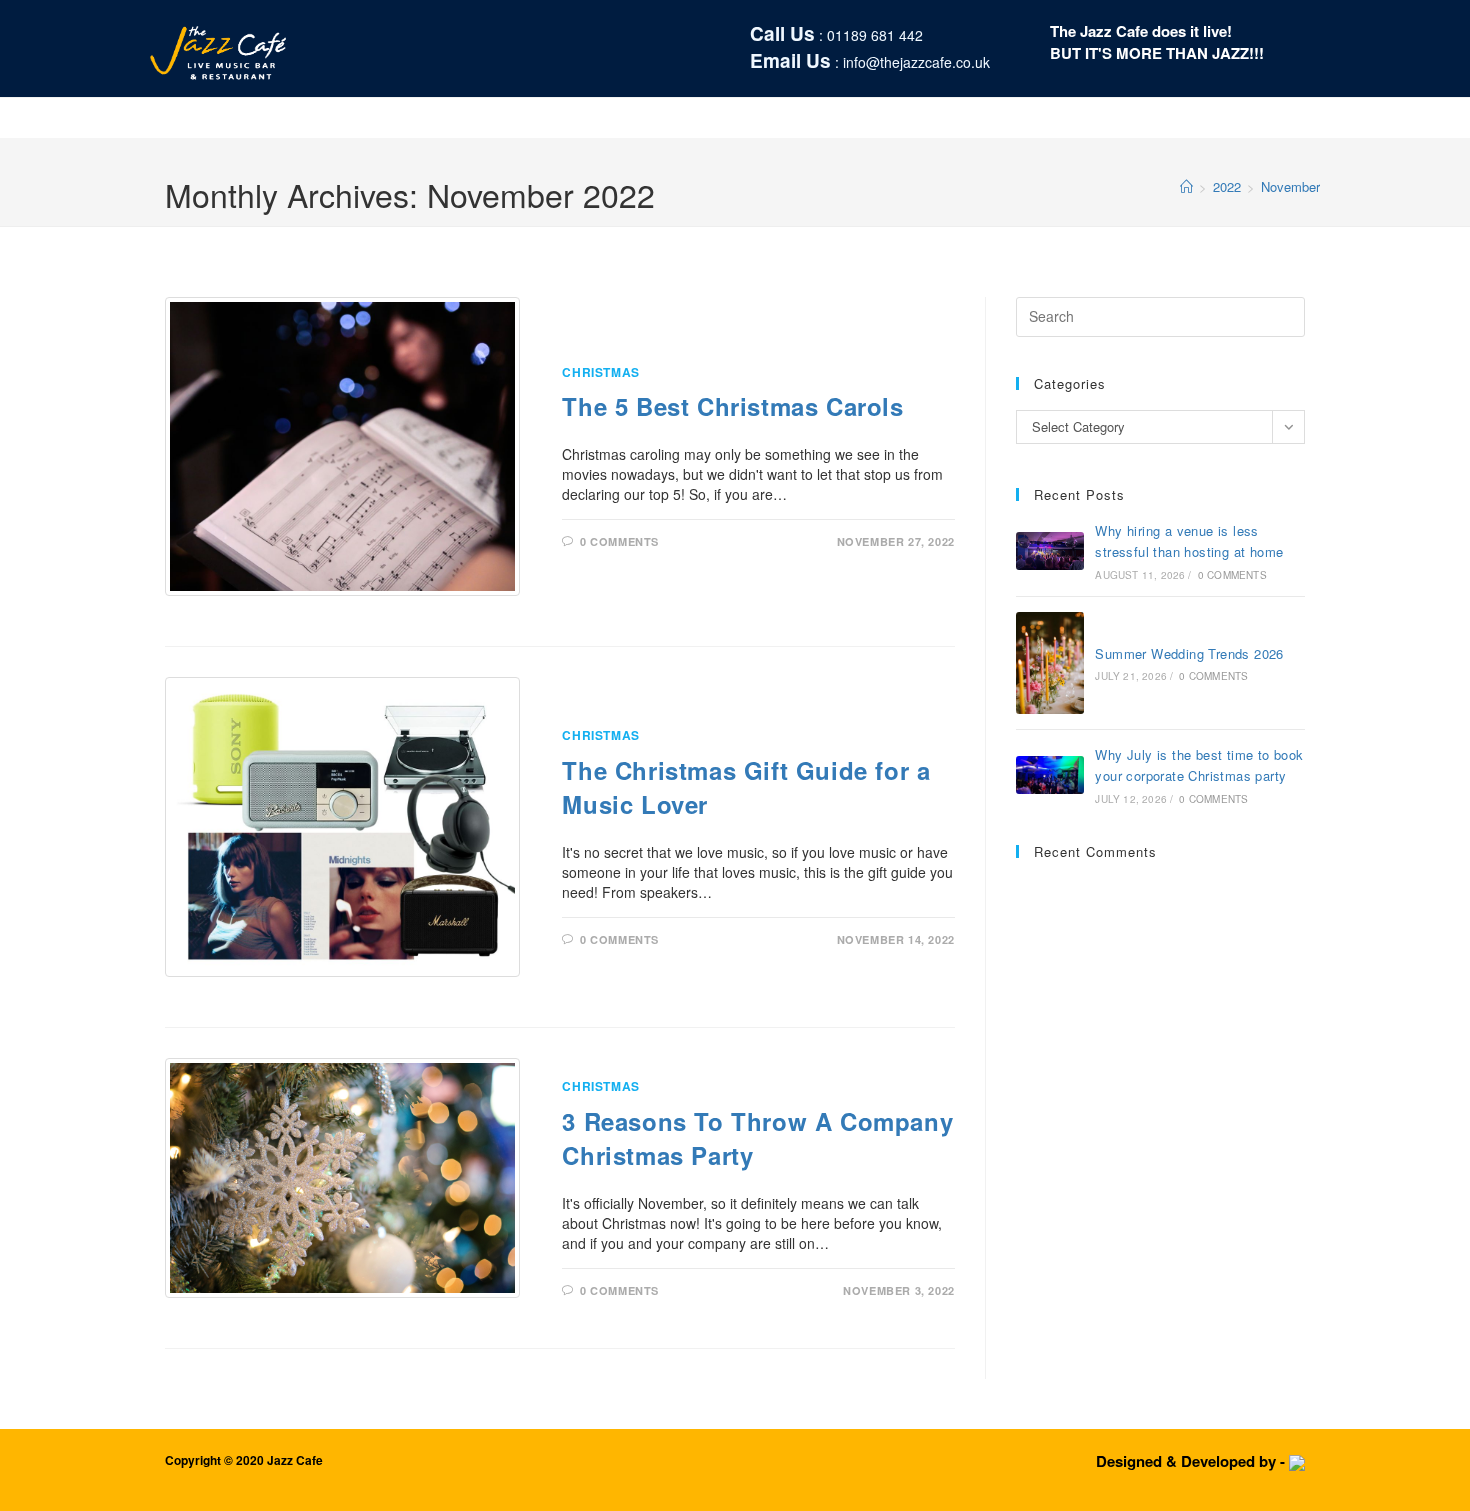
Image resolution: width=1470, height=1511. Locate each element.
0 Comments (619, 541)
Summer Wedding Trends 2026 (1189, 653)
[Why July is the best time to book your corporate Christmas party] (1050, 775)
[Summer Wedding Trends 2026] (1050, 663)
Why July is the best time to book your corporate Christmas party (1199, 765)
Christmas (600, 372)
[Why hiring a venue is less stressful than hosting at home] (1050, 551)
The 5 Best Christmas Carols (732, 406)
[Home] (1186, 186)
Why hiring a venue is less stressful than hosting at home (1189, 541)
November (1290, 186)
